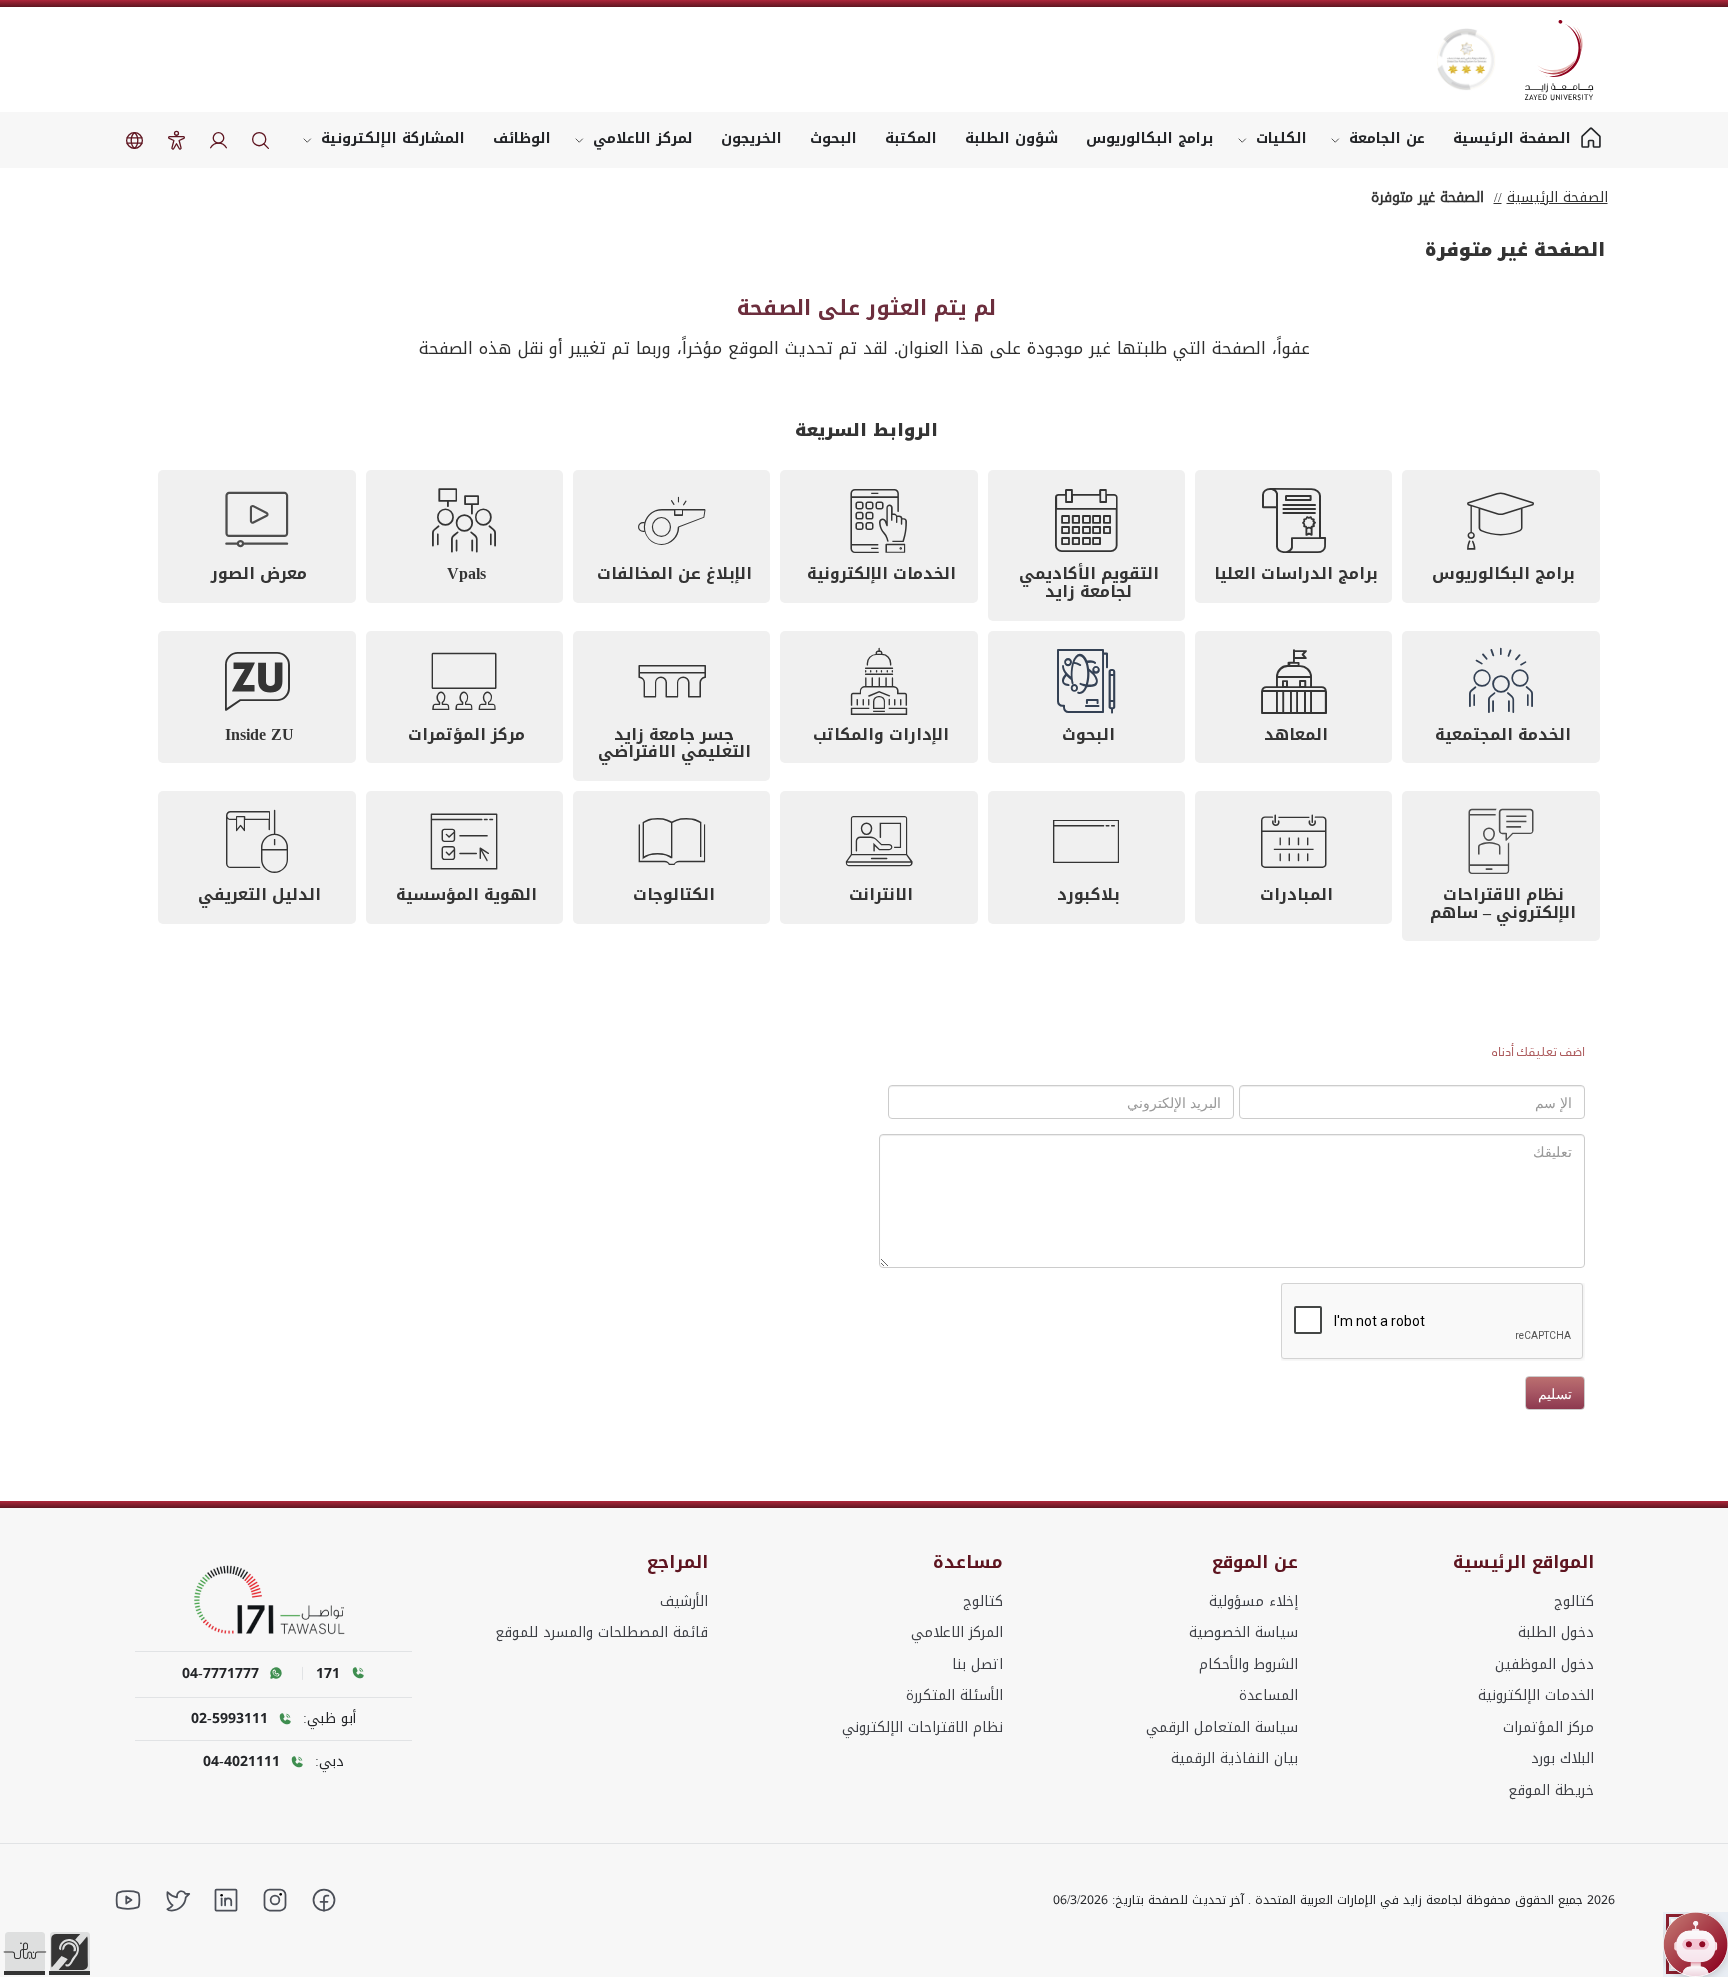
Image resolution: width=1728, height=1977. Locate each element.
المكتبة (911, 138)
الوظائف (522, 138)
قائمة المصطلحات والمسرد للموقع (601, 1632)
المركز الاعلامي (957, 1632)
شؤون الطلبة (1011, 138)
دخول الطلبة (1556, 1632)
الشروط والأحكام (1248, 1664)
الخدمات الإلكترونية (1536, 1695)
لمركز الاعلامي (643, 138)
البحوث (833, 138)
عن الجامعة (1387, 138)
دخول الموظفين (1544, 1664)
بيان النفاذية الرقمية (1234, 1758)
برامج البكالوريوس (1150, 138)
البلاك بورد (1562, 1758)
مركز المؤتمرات (1548, 1727)
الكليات (1281, 138)
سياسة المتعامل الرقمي (1222, 1727)
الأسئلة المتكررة (954, 1695)
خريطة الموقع (1551, 1790)
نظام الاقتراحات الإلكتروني (922, 1727)
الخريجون (751, 138)
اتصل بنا (977, 1664)
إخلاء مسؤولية (1253, 1601)
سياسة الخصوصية (1243, 1632)
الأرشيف (684, 1601)
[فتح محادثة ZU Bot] (1695, 1944)
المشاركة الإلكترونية (393, 138)
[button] (25, 1952)
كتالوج (1574, 1601)
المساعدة (1268, 1695)
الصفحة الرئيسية (1557, 197)
